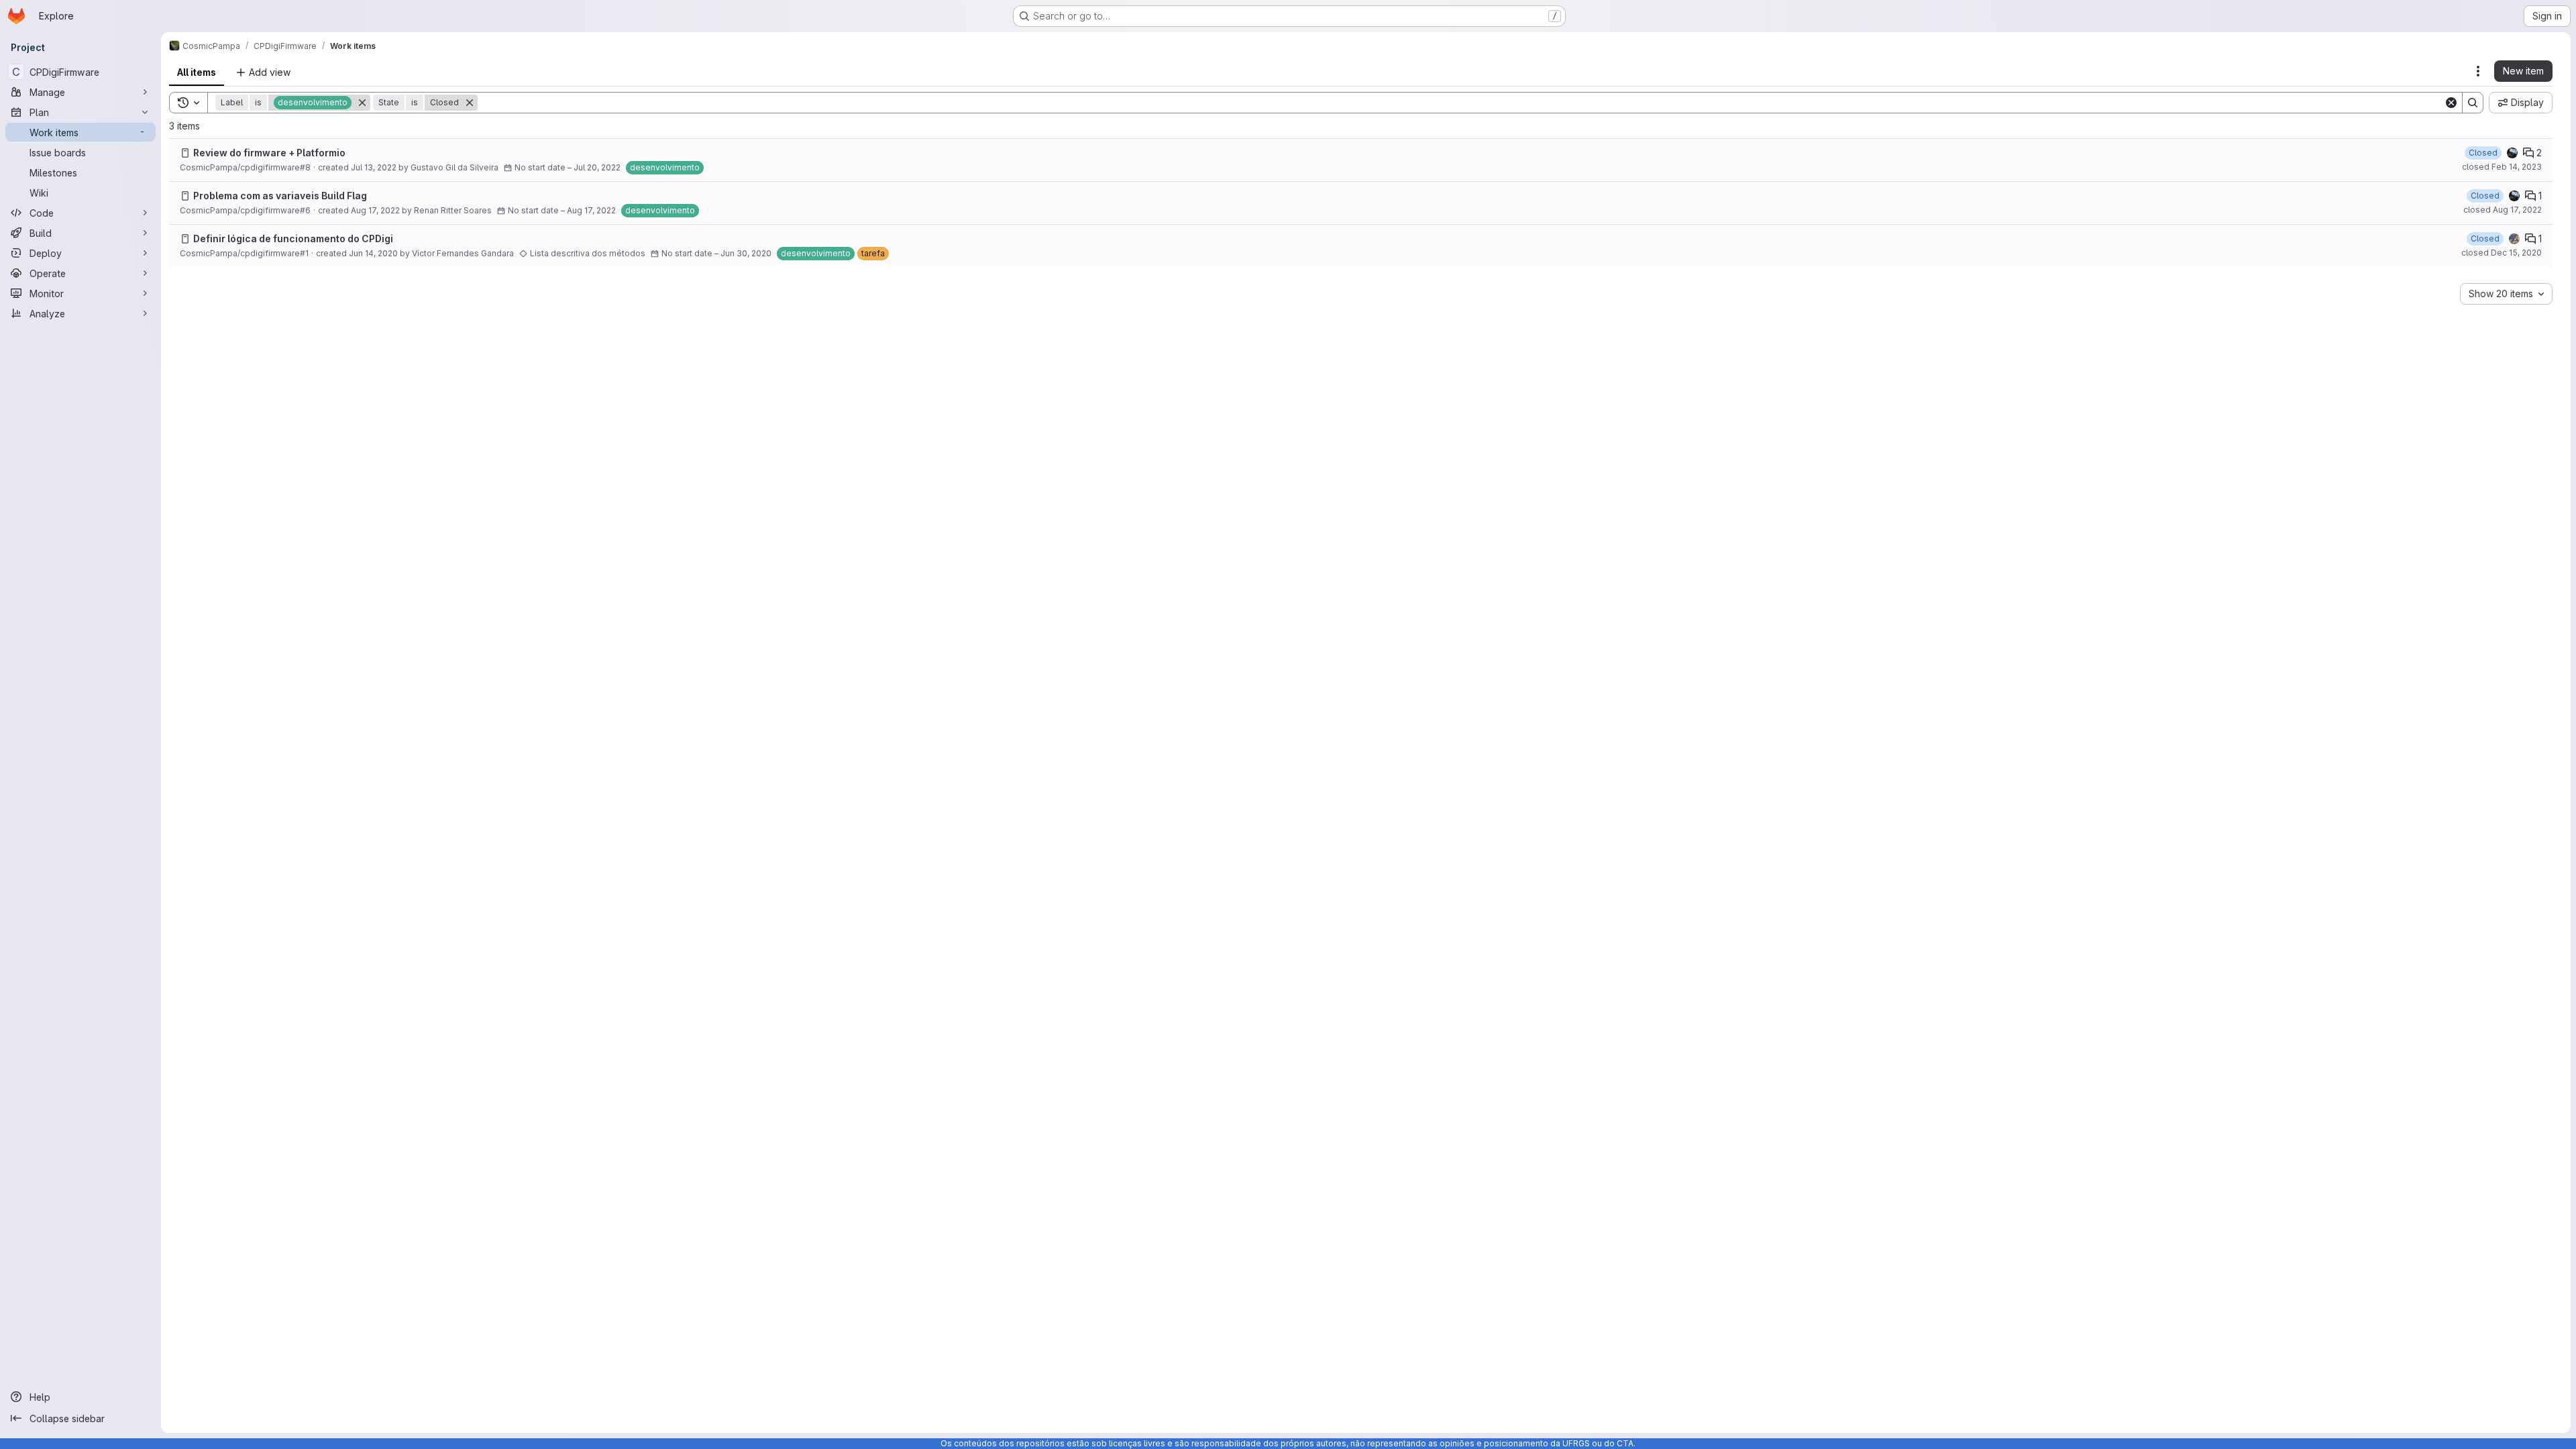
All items (197, 72)
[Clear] (2451, 103)
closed (2502, 167)
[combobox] (2506, 294)
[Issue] (185, 153)
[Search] (2473, 103)
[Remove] (362, 103)
